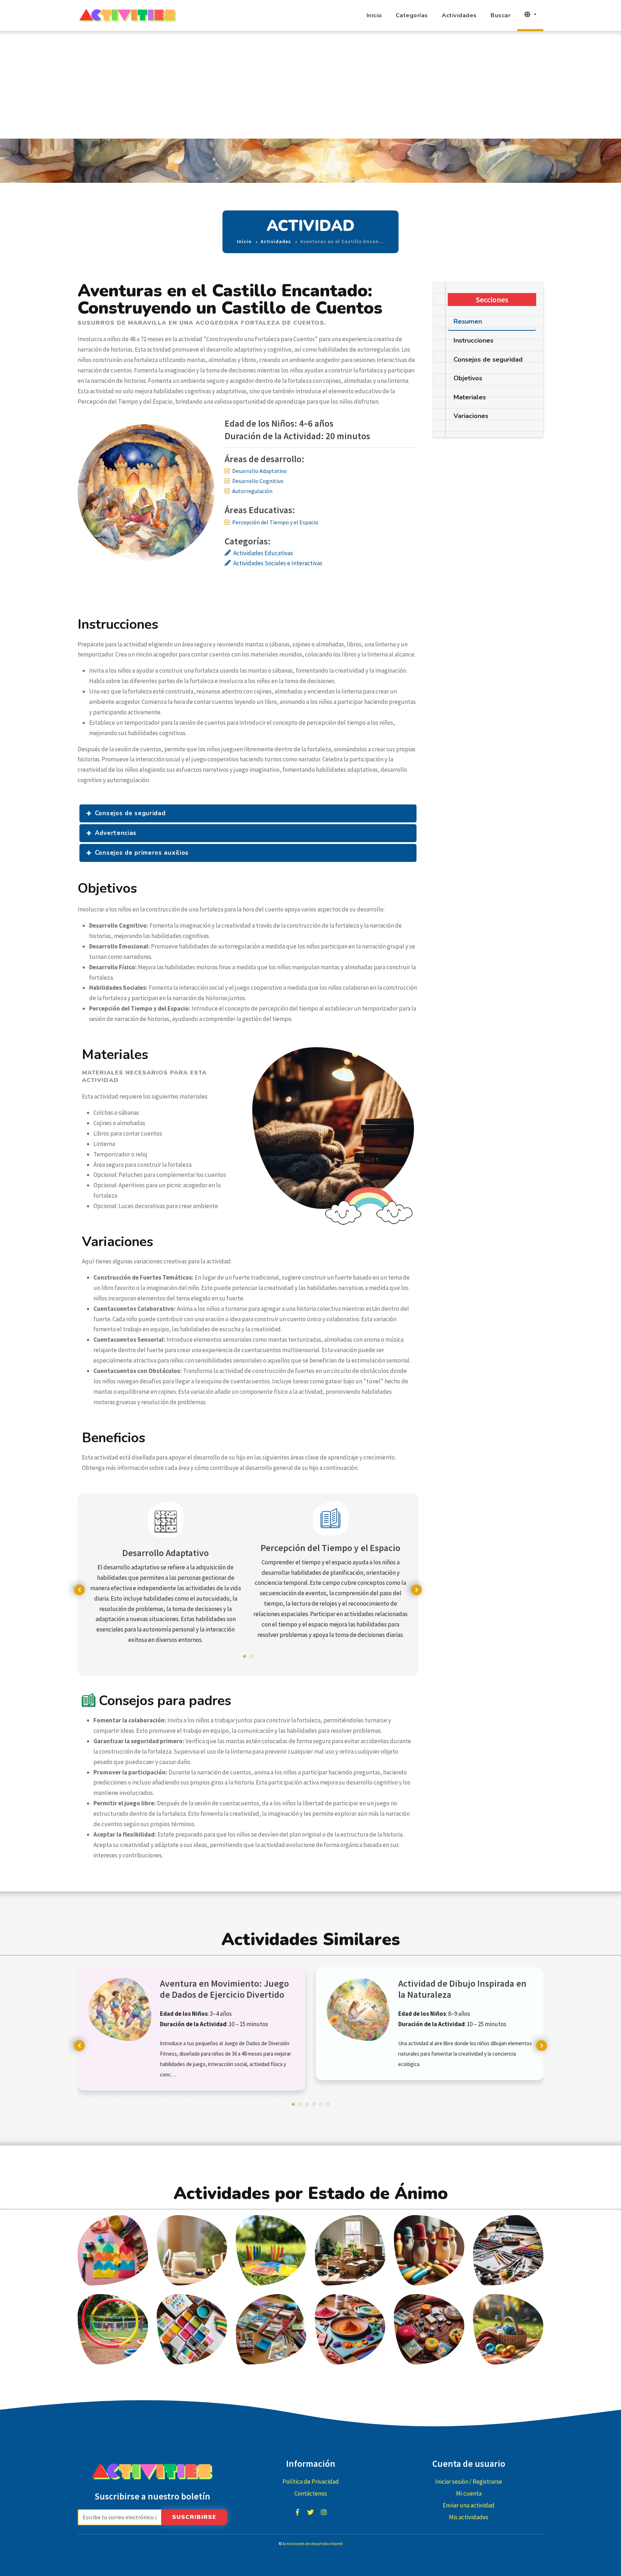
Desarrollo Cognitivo (258, 481)
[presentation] (79, 1590)
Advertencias (116, 833)
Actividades (459, 15)
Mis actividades (469, 2517)
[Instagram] (324, 2512)
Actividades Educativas (263, 553)
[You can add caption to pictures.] (113, 2250)
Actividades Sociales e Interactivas (278, 563)
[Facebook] (297, 2512)
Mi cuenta (469, 2493)
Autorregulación (252, 491)
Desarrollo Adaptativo (259, 471)
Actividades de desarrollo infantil (313, 2543)
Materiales (470, 397)
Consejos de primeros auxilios (142, 853)
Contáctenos (311, 2493)
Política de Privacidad (311, 2482)
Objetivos (468, 378)
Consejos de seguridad (130, 813)
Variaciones (471, 416)
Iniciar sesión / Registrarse (469, 2482)
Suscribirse (194, 2517)
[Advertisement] (310, 85)
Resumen (468, 321)
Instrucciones (473, 340)
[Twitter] (310, 2512)
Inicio (374, 15)
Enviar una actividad (469, 2505)
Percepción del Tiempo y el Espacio (275, 522)
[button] (245, 1660)
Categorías (412, 15)
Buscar (500, 15)
